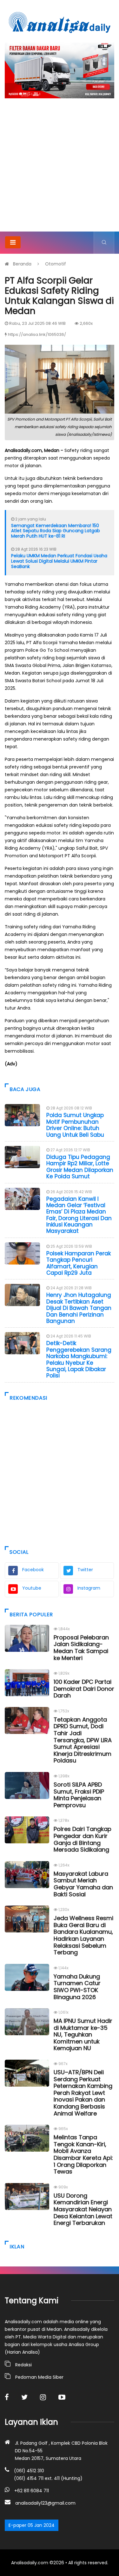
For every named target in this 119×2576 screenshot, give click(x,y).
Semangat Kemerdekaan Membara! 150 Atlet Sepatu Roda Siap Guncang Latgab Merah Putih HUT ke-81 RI (56, 531)
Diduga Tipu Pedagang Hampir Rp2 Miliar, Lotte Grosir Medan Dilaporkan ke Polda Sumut (80, 1167)
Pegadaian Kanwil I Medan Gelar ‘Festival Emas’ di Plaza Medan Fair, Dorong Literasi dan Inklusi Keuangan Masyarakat (79, 1215)
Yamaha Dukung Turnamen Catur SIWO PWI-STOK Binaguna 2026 (77, 1987)
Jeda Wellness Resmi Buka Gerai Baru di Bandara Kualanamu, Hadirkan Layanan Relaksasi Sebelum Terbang (83, 1935)
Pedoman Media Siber (39, 2377)
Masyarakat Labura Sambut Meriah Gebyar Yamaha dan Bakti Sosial (83, 1884)
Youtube (32, 1588)
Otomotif (56, 264)
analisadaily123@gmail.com (45, 2503)
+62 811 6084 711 (32, 2491)
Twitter (85, 1570)
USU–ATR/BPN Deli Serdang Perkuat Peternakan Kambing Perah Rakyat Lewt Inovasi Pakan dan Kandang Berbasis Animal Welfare (83, 2093)
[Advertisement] (60, 169)
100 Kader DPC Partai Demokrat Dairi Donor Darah (84, 1689)
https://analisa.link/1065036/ (37, 334)
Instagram (89, 1588)
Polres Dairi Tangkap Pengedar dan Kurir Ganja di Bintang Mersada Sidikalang (83, 1839)
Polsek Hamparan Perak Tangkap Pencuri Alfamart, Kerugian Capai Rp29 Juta (79, 1263)
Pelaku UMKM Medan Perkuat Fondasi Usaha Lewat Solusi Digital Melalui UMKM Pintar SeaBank (59, 561)
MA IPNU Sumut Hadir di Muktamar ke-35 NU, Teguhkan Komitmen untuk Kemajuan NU (83, 2034)
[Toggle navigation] (13, 242)
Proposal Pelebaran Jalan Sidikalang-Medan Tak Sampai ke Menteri (81, 1648)
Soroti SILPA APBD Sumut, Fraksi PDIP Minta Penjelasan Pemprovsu (79, 1795)
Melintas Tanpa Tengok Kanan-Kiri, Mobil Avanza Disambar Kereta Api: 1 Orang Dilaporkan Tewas (83, 2154)
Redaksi (23, 2365)
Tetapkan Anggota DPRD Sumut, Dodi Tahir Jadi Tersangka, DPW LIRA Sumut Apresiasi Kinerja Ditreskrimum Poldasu (83, 1740)
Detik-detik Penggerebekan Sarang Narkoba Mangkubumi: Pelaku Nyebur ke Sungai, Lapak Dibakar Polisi (79, 1359)
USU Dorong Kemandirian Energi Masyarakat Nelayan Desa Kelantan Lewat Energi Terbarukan (83, 2209)
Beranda (22, 264)
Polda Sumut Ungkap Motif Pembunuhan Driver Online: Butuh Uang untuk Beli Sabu (75, 1125)
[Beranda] (60, 22)
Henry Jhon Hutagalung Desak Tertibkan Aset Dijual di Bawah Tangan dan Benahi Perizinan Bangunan (79, 1308)
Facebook (33, 1570)
